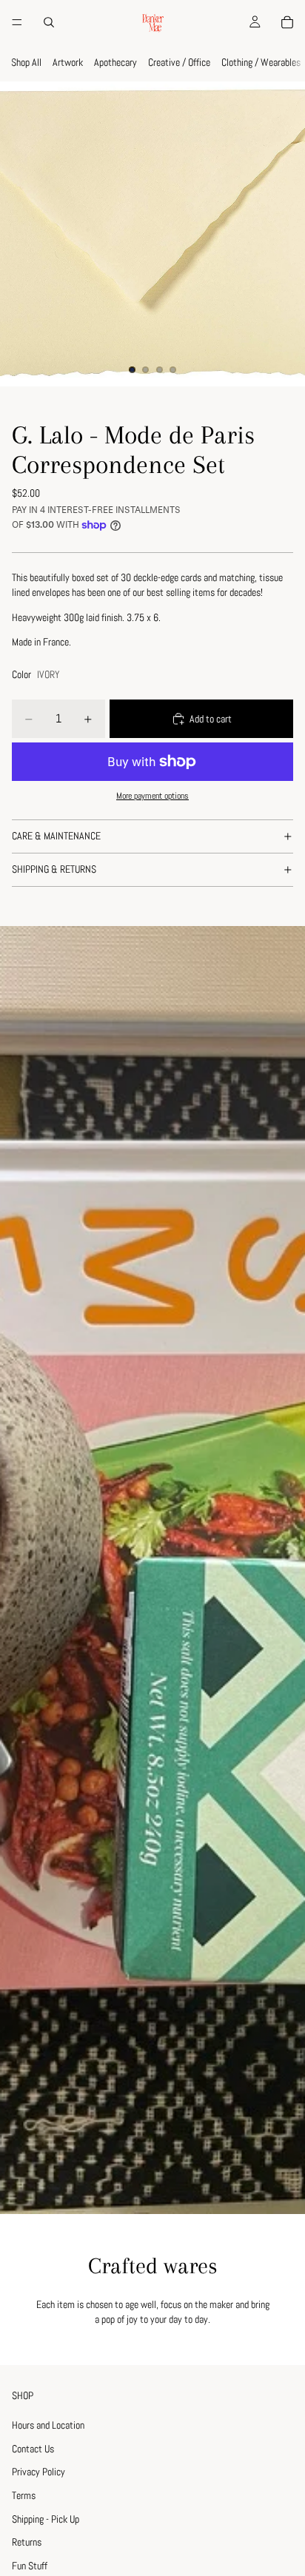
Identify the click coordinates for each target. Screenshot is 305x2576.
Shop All (26, 62)
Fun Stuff (30, 2566)
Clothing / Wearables (261, 62)
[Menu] (17, 22)
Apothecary (115, 62)
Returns (27, 2543)
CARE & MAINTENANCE (56, 836)
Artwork (68, 62)
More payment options (152, 796)
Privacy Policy (38, 2472)
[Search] (49, 22)
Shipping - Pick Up (46, 2519)
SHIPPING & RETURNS (54, 869)
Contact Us (33, 2449)
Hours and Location (48, 2426)
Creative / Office (179, 62)
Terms (24, 2495)
